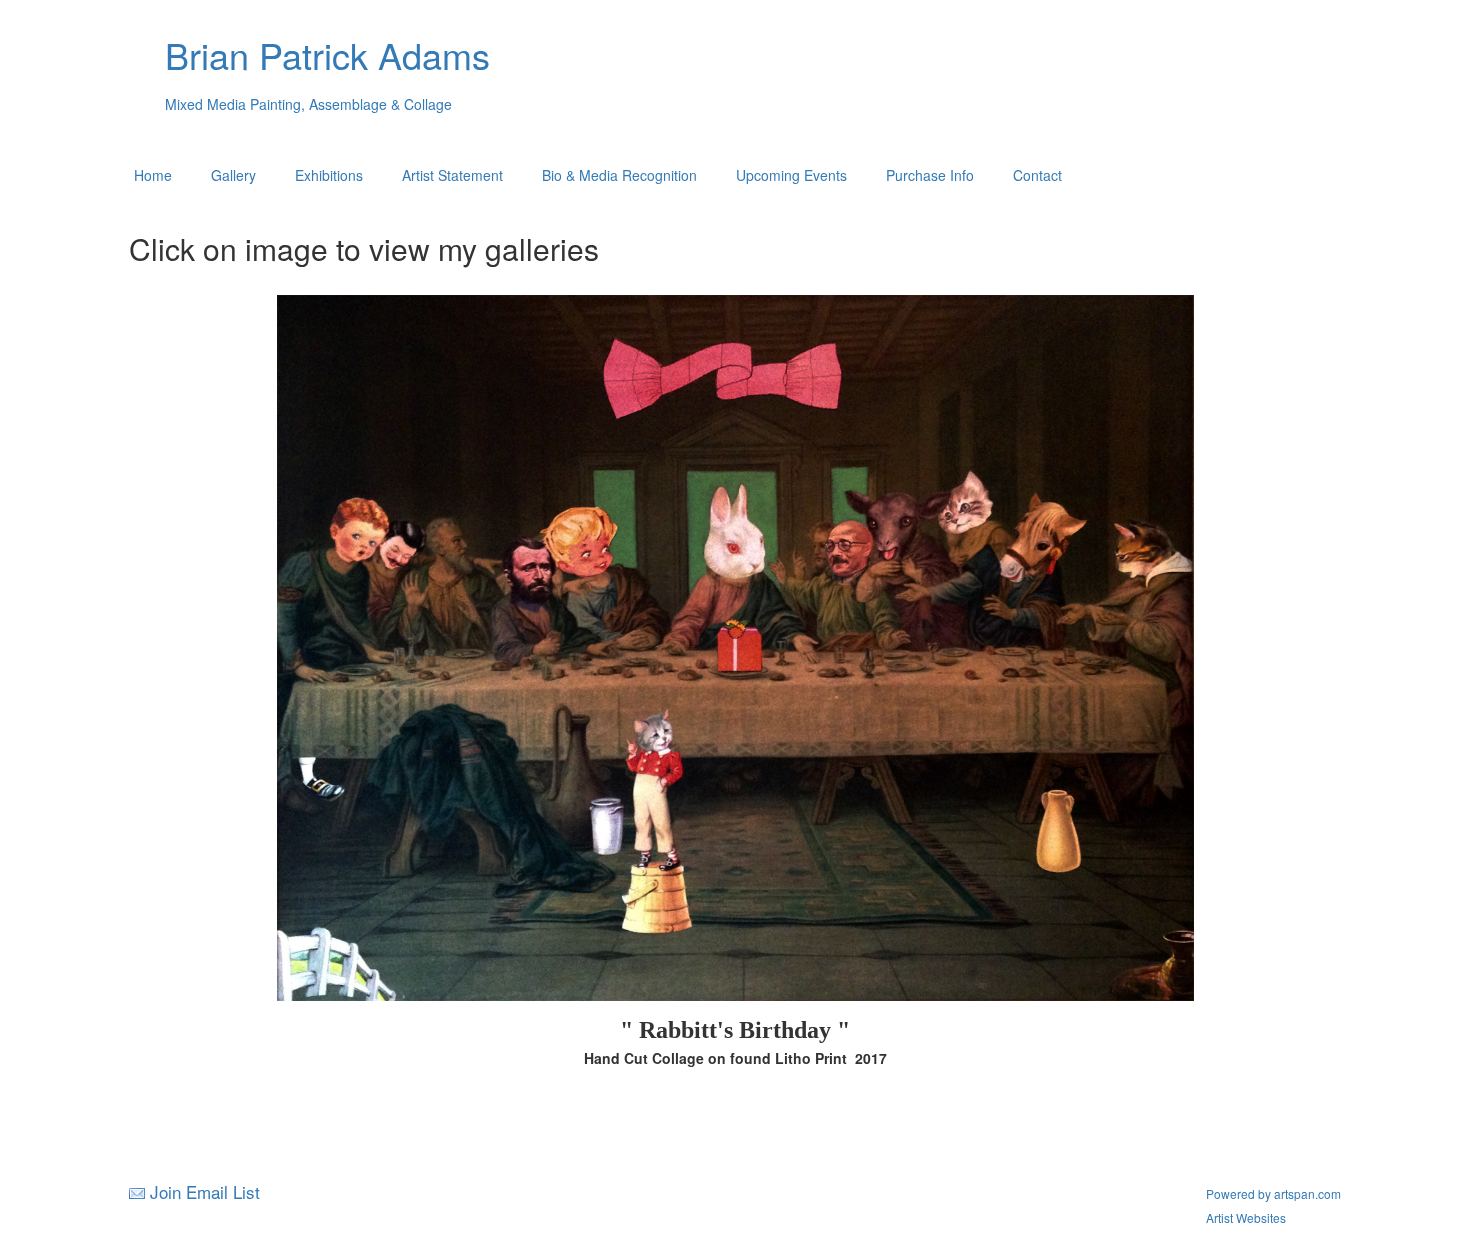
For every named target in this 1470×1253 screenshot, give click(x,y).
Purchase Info (930, 175)
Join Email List (205, 1191)
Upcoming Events (791, 175)
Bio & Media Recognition (619, 175)
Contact (1037, 175)
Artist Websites (1246, 1217)
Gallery (233, 175)
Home (153, 175)
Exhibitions (329, 175)
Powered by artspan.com (1273, 1193)
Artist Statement (452, 175)
